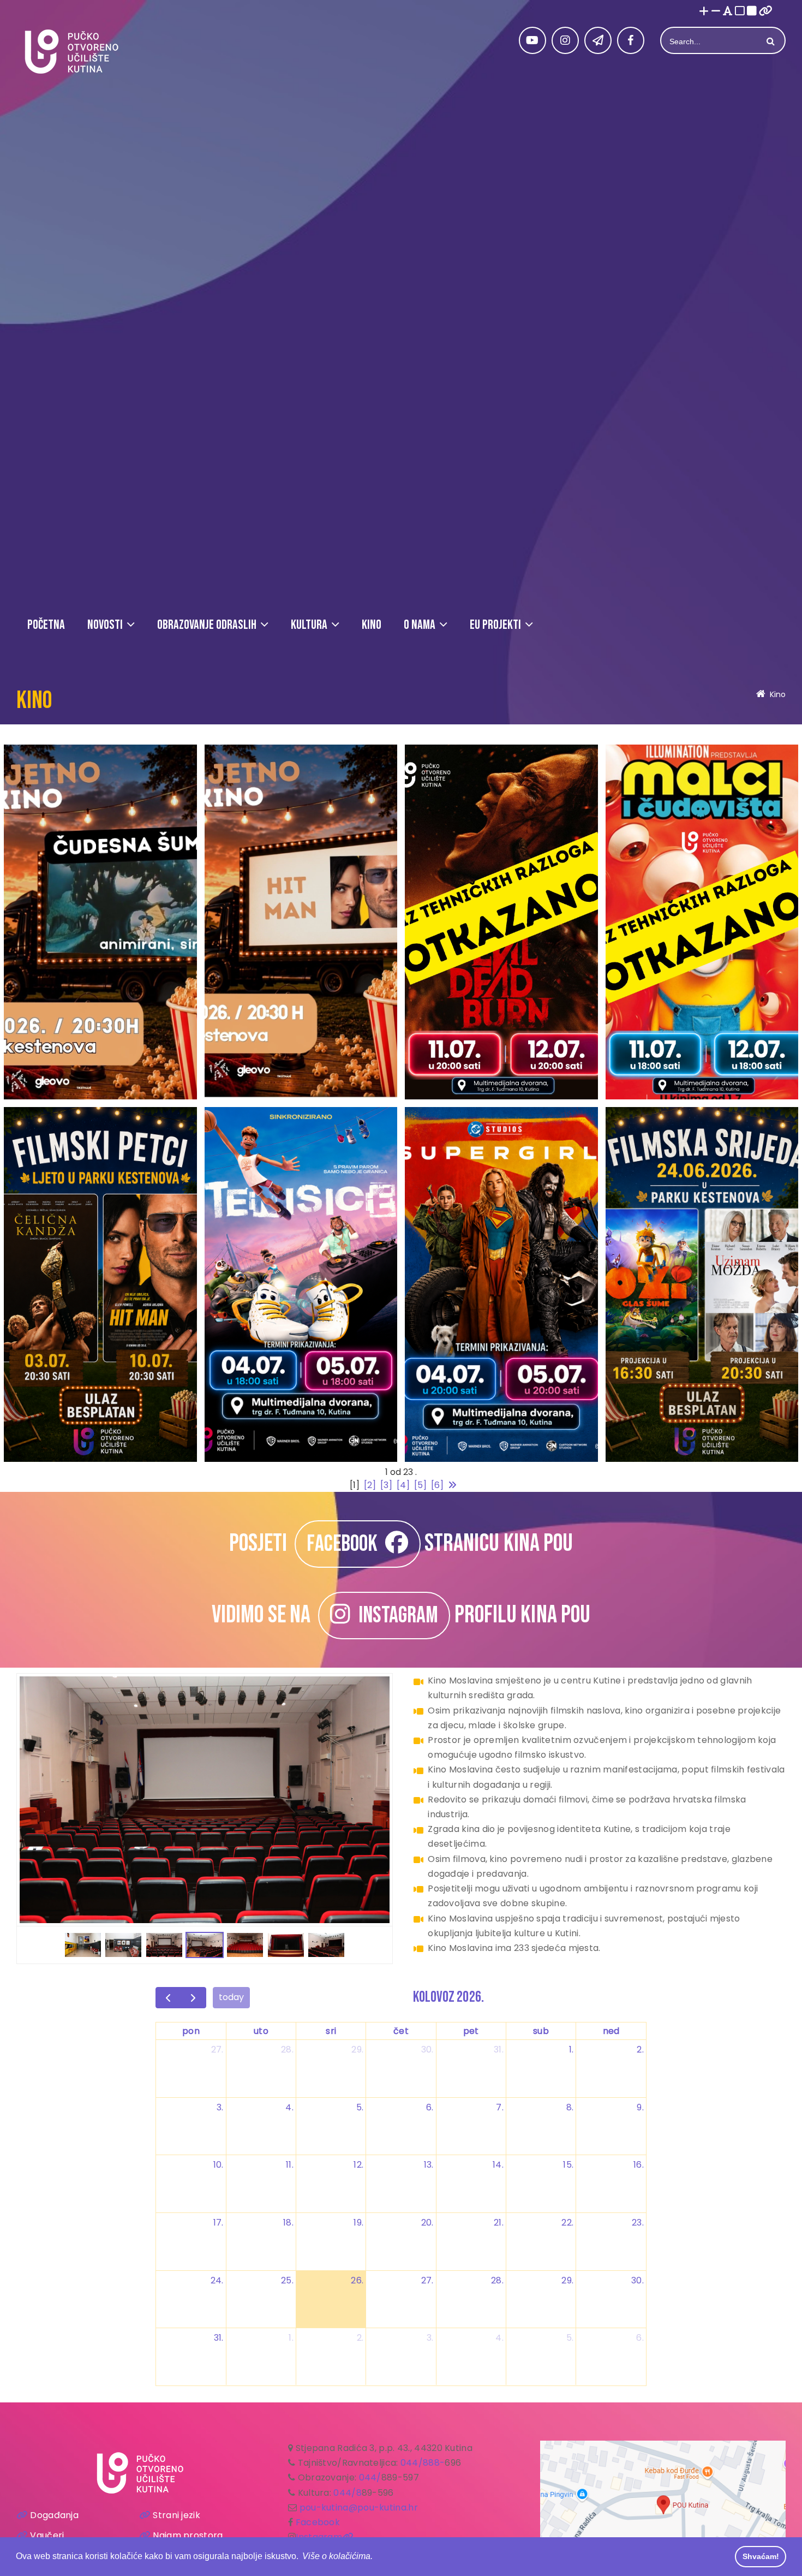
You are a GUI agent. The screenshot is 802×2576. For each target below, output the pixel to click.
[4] (403, 1485)
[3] (386, 1485)
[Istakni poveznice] (766, 12)
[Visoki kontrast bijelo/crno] (740, 12)
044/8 (348, 2493)
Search (769, 41)
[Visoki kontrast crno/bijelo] (752, 12)
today (231, 1997)
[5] (420, 1485)
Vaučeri (47, 2535)
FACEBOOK (346, 1544)
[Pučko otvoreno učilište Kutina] (71, 52)
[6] (437, 1485)
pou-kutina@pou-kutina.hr (359, 2507)
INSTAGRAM (394, 1616)
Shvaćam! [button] (761, 2556)
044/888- (423, 2463)
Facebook (318, 2522)
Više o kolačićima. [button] (337, 2556)
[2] (370, 1485)
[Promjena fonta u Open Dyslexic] (728, 12)
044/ (370, 2477)
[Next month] (193, 1998)
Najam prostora (188, 2535)
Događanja (54, 2515)
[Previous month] (168, 1998)
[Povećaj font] (704, 12)
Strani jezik (176, 2515)
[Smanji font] (716, 12)
